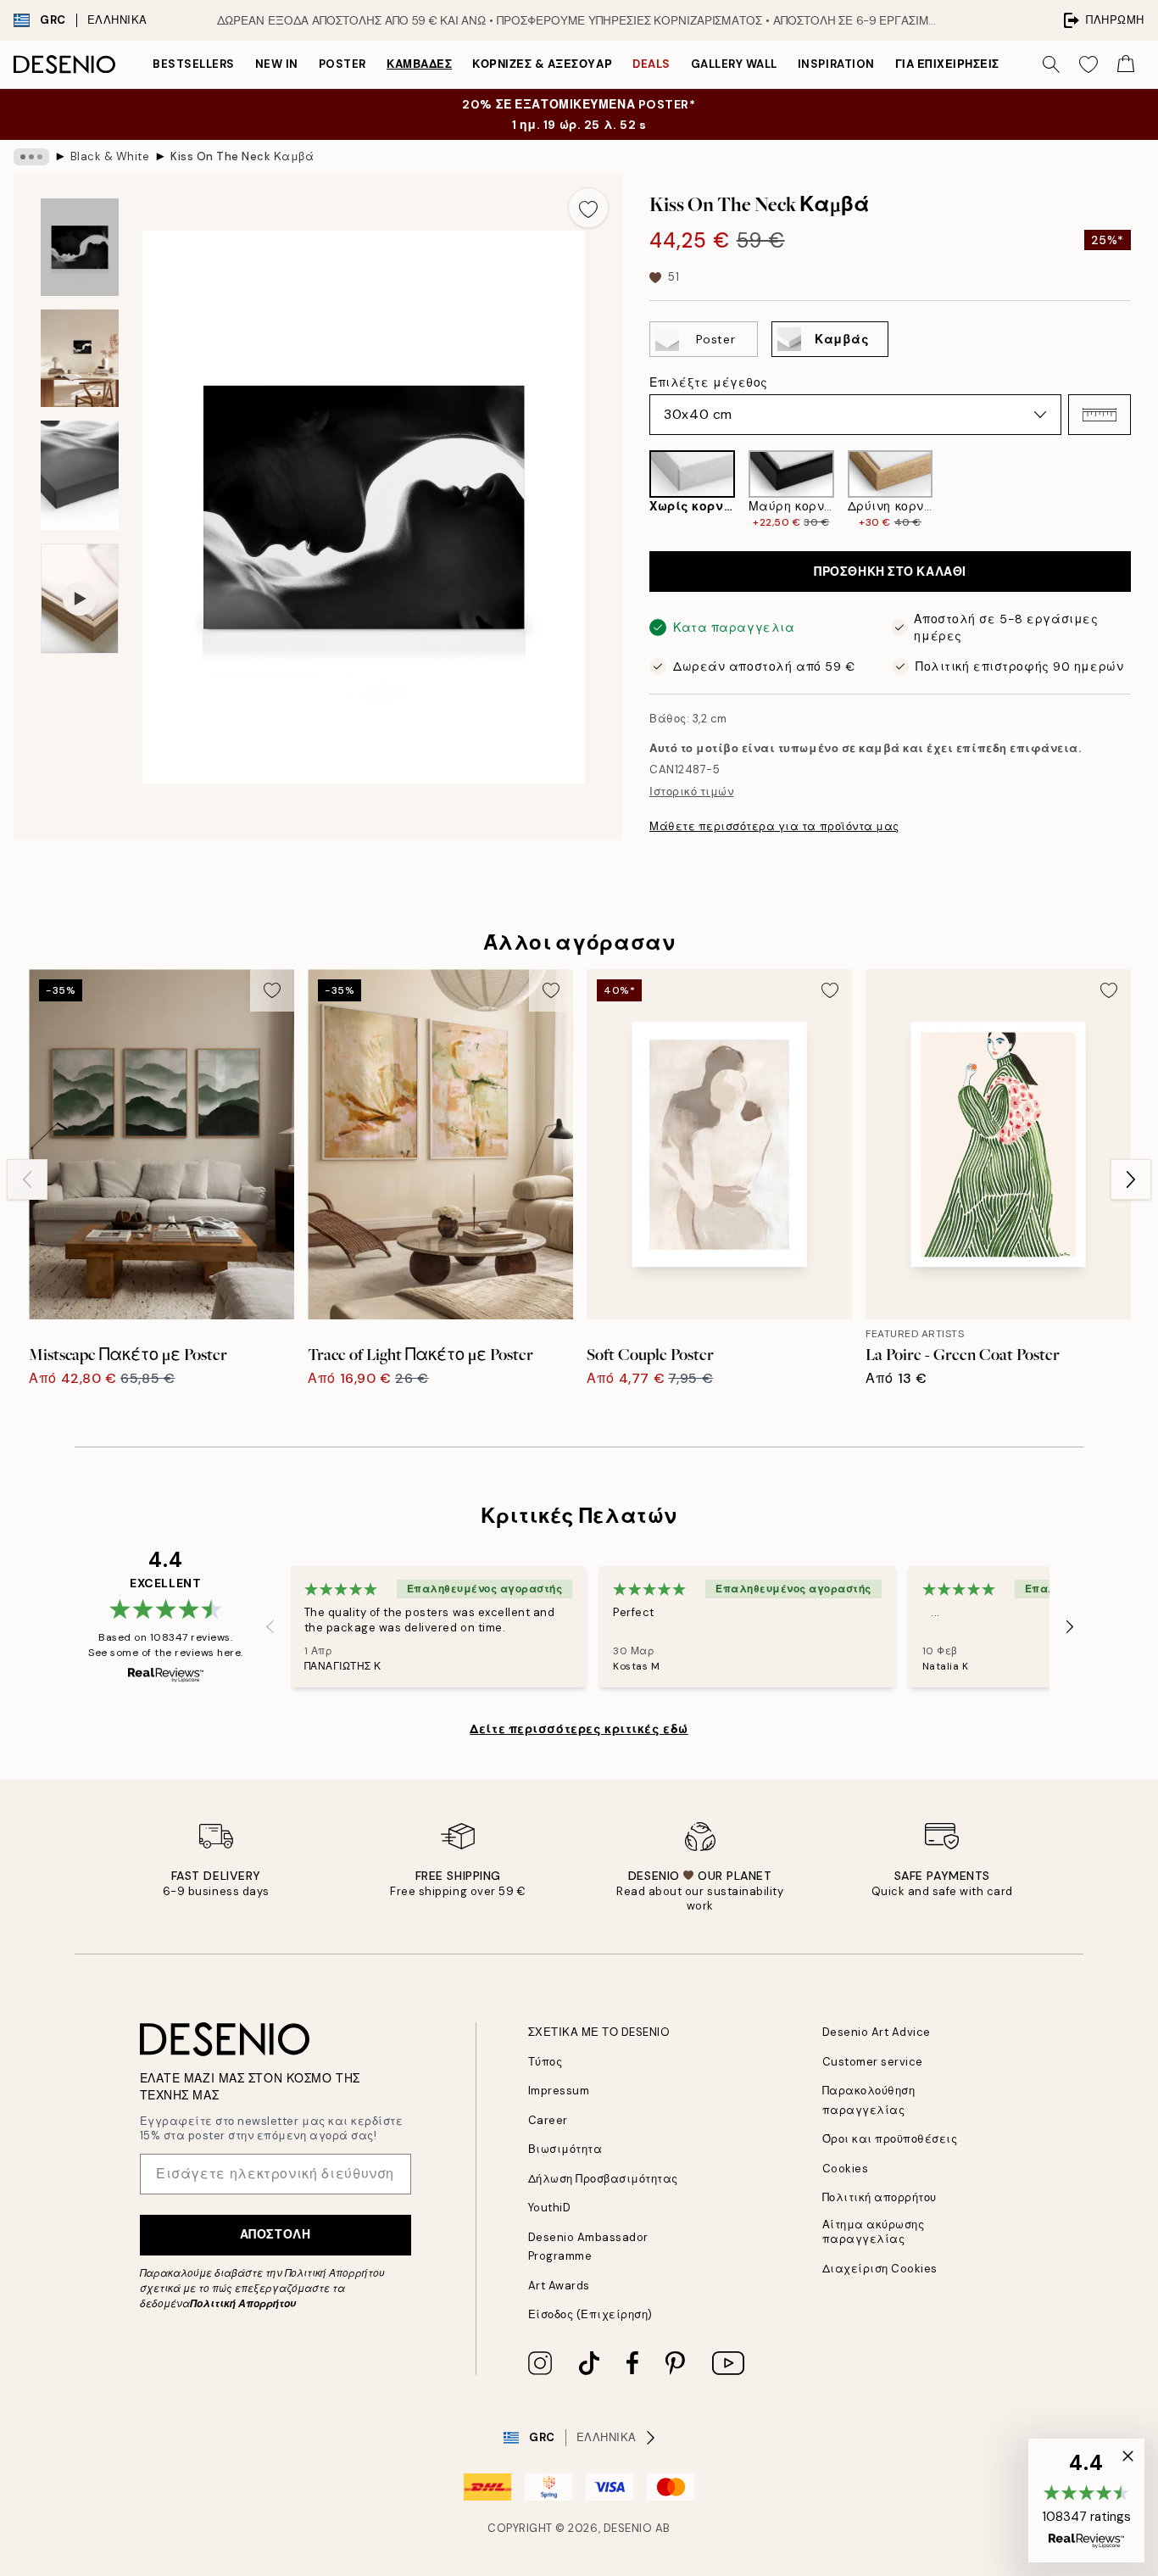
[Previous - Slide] (636, 490)
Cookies (846, 2169)
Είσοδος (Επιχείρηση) (590, 2314)
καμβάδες (419, 64)
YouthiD (550, 2208)
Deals (651, 64)
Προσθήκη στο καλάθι (890, 572)
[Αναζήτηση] (1051, 64)
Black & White (110, 156)
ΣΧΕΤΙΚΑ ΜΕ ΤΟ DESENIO (599, 2032)
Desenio (628, 2528)
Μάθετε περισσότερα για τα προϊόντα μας (774, 826)
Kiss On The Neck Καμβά (242, 156)
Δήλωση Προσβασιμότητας (603, 2179)
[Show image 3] (80, 475)
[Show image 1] (80, 247)
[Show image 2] (80, 358)
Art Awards (559, 2286)
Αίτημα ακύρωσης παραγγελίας (874, 2232)
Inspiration (836, 64)
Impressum (559, 2091)
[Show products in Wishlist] (1088, 64)
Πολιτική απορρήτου (880, 2197)
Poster (342, 64)
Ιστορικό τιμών (691, 792)
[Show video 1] (80, 599)
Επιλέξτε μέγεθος (709, 382)
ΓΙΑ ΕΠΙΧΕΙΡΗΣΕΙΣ (947, 64)
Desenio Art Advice (877, 2032)
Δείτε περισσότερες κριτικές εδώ (579, 1729)
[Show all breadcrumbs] (31, 157)
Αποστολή (275, 2234)
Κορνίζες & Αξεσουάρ (542, 64)
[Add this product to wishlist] (588, 208)
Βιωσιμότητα (565, 2149)
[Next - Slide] (1144, 490)
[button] (1100, 415)
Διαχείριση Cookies (880, 2269)
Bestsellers (194, 64)
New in (277, 64)
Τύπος (546, 2062)
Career (548, 2120)
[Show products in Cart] (1126, 64)
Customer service (873, 2062)
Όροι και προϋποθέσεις (890, 2139)
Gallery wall (734, 64)
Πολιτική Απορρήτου (243, 2304)
